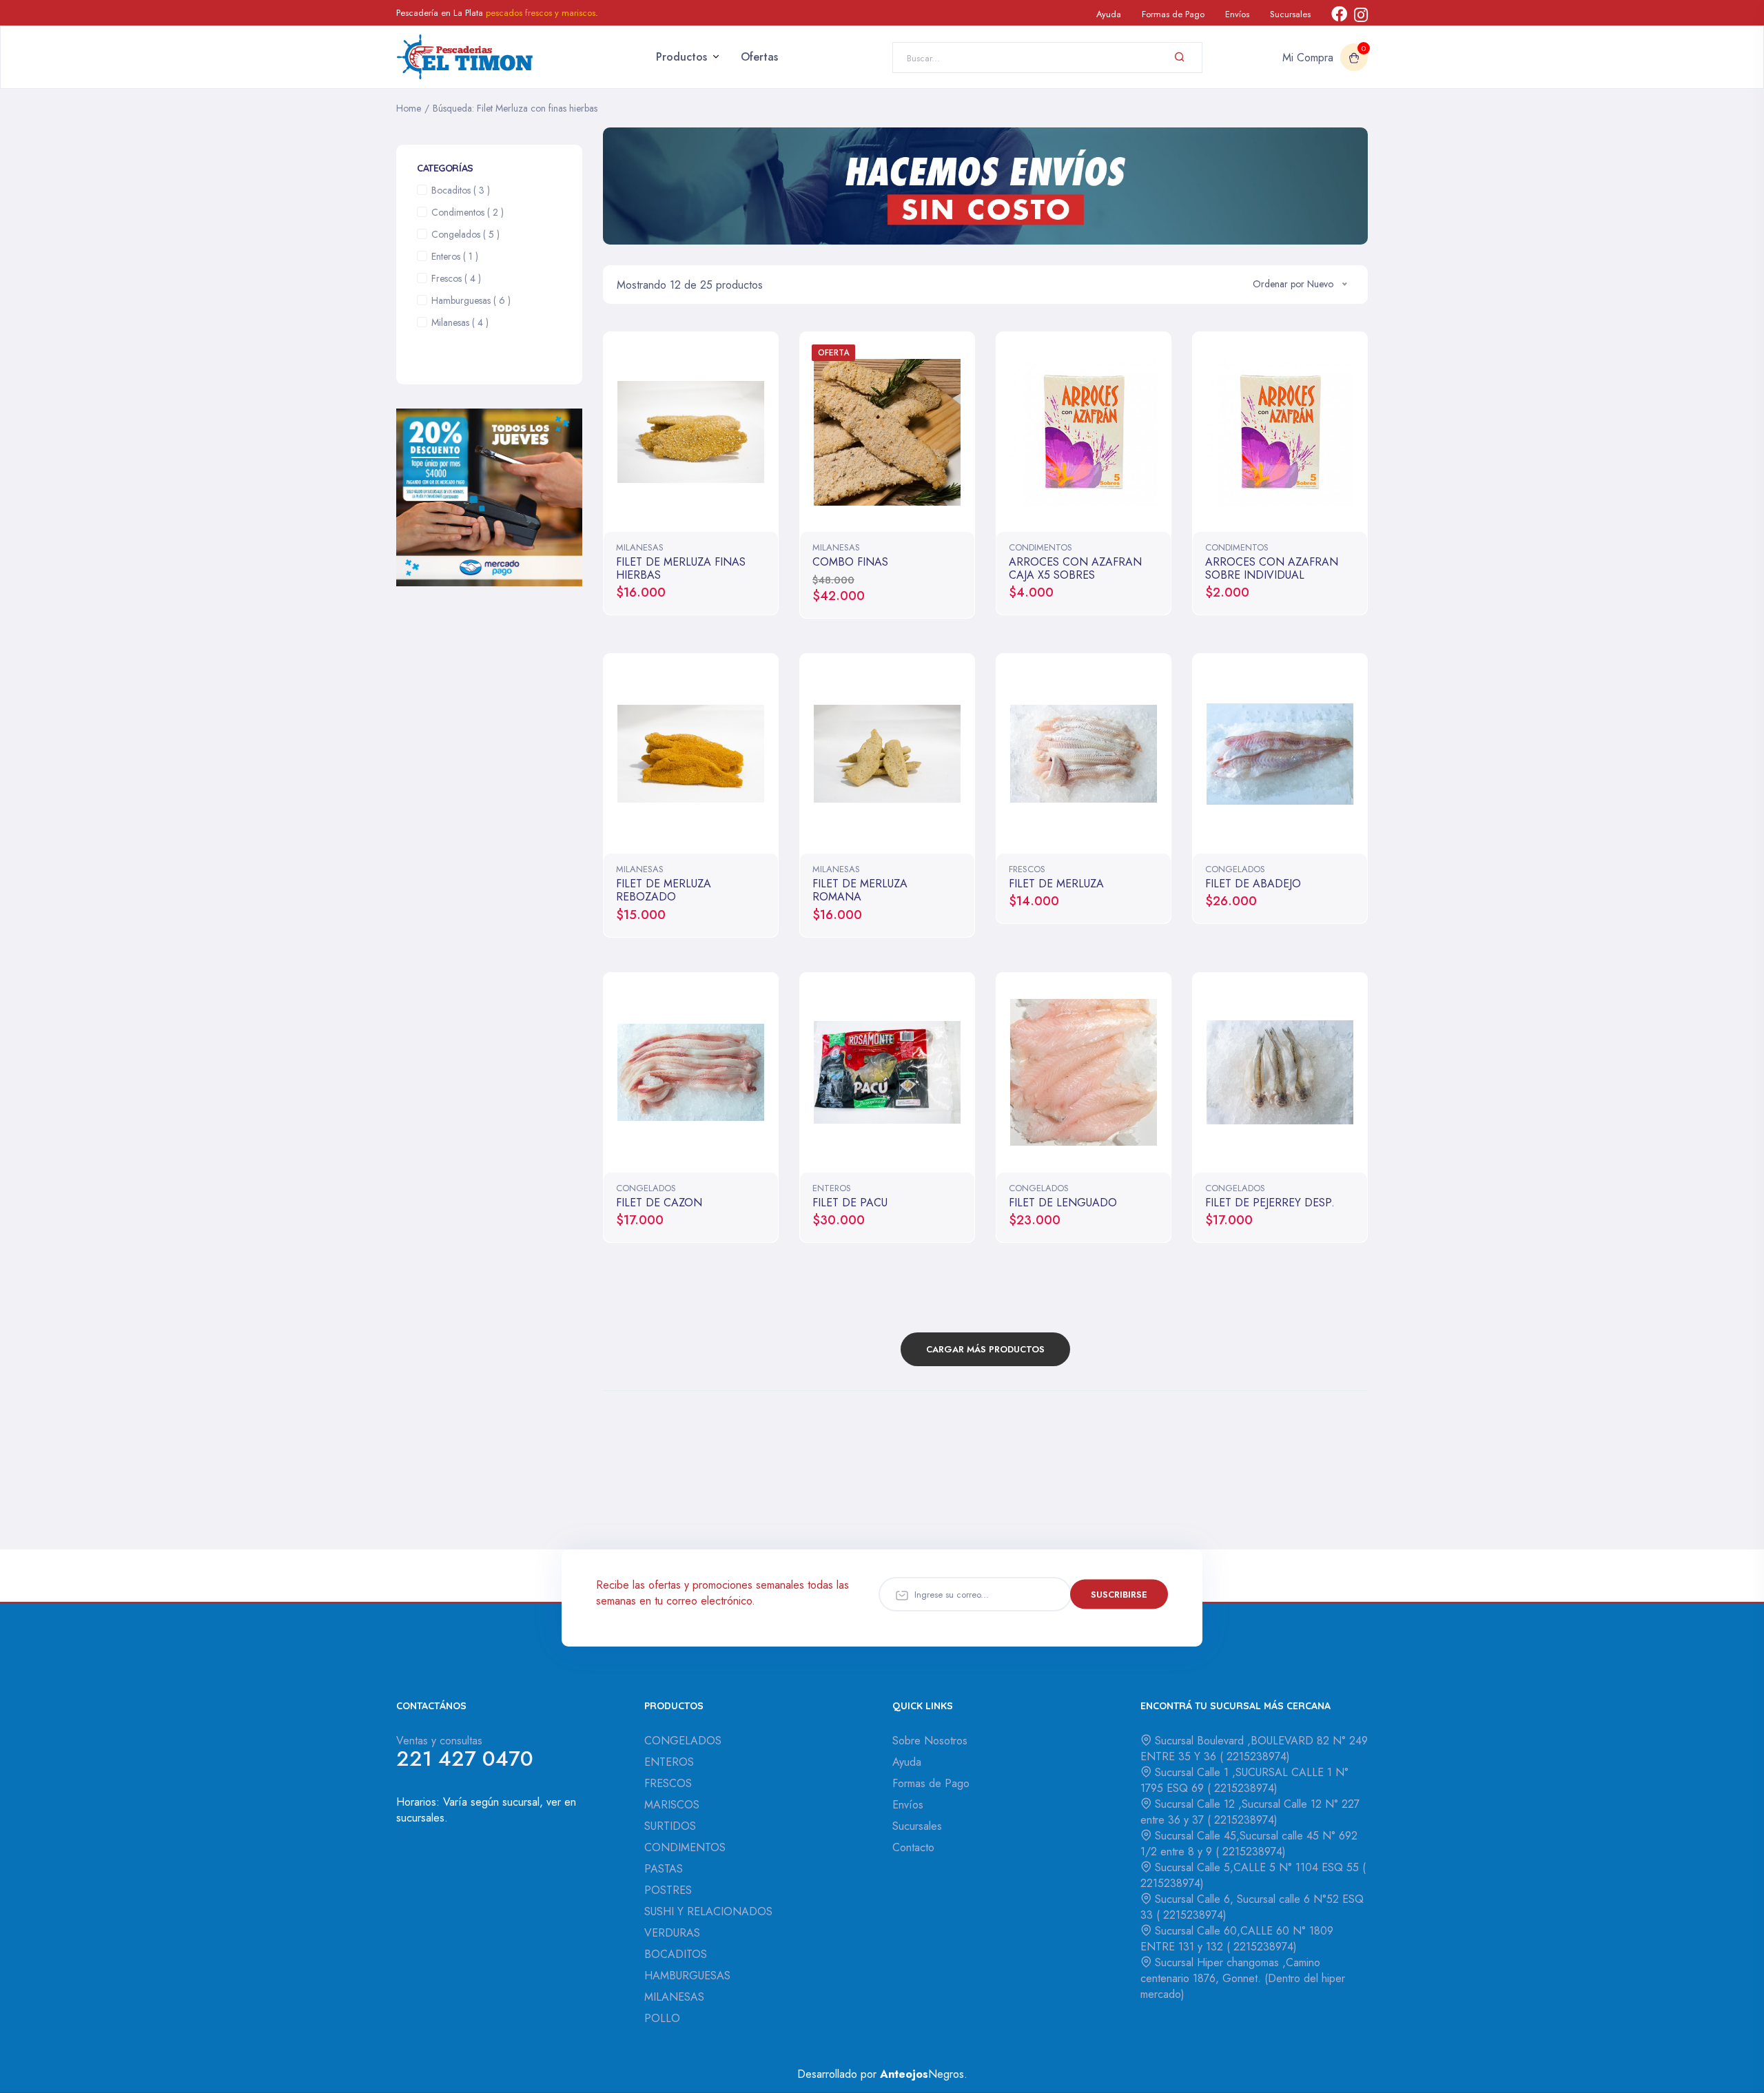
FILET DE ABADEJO (1253, 884)
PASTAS (664, 1869)
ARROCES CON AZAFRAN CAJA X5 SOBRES (1075, 568)
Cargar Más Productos (985, 1349)
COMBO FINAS (850, 562)
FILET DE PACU (850, 1203)
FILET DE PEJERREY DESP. (1270, 1203)
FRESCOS (1027, 869)
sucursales (420, 1818)
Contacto (913, 1847)
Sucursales (1290, 14)
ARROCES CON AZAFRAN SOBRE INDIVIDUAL (1272, 568)
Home (409, 108)
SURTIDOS (670, 1826)
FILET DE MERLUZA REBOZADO (664, 890)
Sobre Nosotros (930, 1741)
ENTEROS (832, 1188)
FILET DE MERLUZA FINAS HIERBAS (681, 568)
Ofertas (759, 57)
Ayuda (1109, 14)
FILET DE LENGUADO (1063, 1203)
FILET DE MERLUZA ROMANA (860, 890)
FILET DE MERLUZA (1056, 884)
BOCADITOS (676, 1954)
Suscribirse (1119, 1594)
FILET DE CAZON (659, 1203)
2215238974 (1255, 1756)
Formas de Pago (1173, 14)
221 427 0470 (465, 1759)
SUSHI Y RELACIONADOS (708, 1911)
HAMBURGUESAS (687, 1976)
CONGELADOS (1235, 869)
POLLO (662, 2018)
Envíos (1237, 14)
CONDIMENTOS (1040, 547)
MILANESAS (640, 547)
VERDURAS (672, 1933)
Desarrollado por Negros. (882, 2074)
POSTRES (668, 1890)
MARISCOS (672, 1805)
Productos (681, 57)
